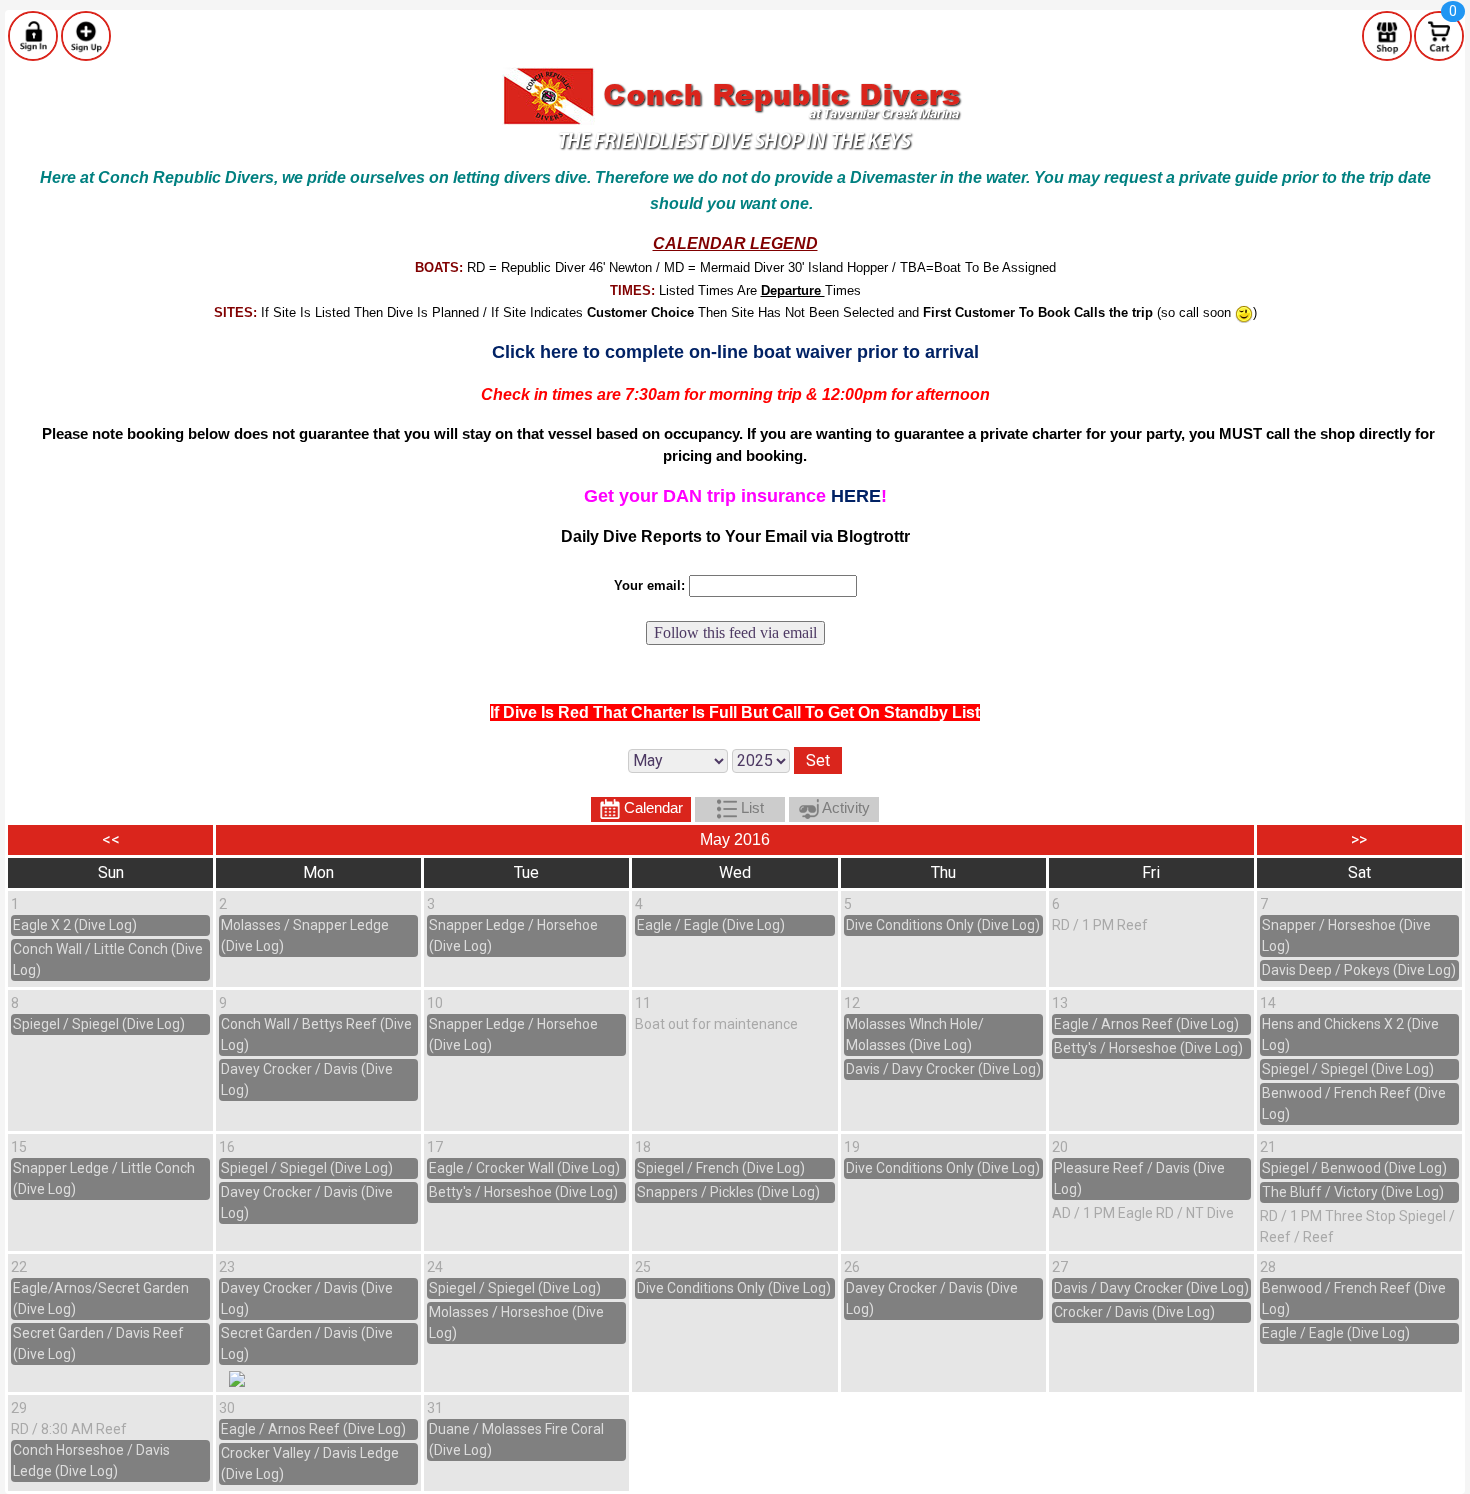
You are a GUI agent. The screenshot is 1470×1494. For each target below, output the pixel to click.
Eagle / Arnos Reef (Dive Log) (1146, 1024)
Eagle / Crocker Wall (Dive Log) (524, 1168)
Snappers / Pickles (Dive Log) (728, 1192)
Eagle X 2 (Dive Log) (75, 925)
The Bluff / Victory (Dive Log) (1353, 1192)
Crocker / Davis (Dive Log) (1134, 1312)
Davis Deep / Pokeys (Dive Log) (1359, 970)
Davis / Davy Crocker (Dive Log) (943, 1069)
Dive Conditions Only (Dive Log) (943, 925)
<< (111, 839)
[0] (1439, 35)
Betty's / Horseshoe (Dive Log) (1148, 1048)
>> (1359, 839)
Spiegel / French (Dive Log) (721, 1168)
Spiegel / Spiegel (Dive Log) (99, 1024)
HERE (856, 496)
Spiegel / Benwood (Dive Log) (1354, 1168)
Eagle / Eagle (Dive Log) (711, 925)
